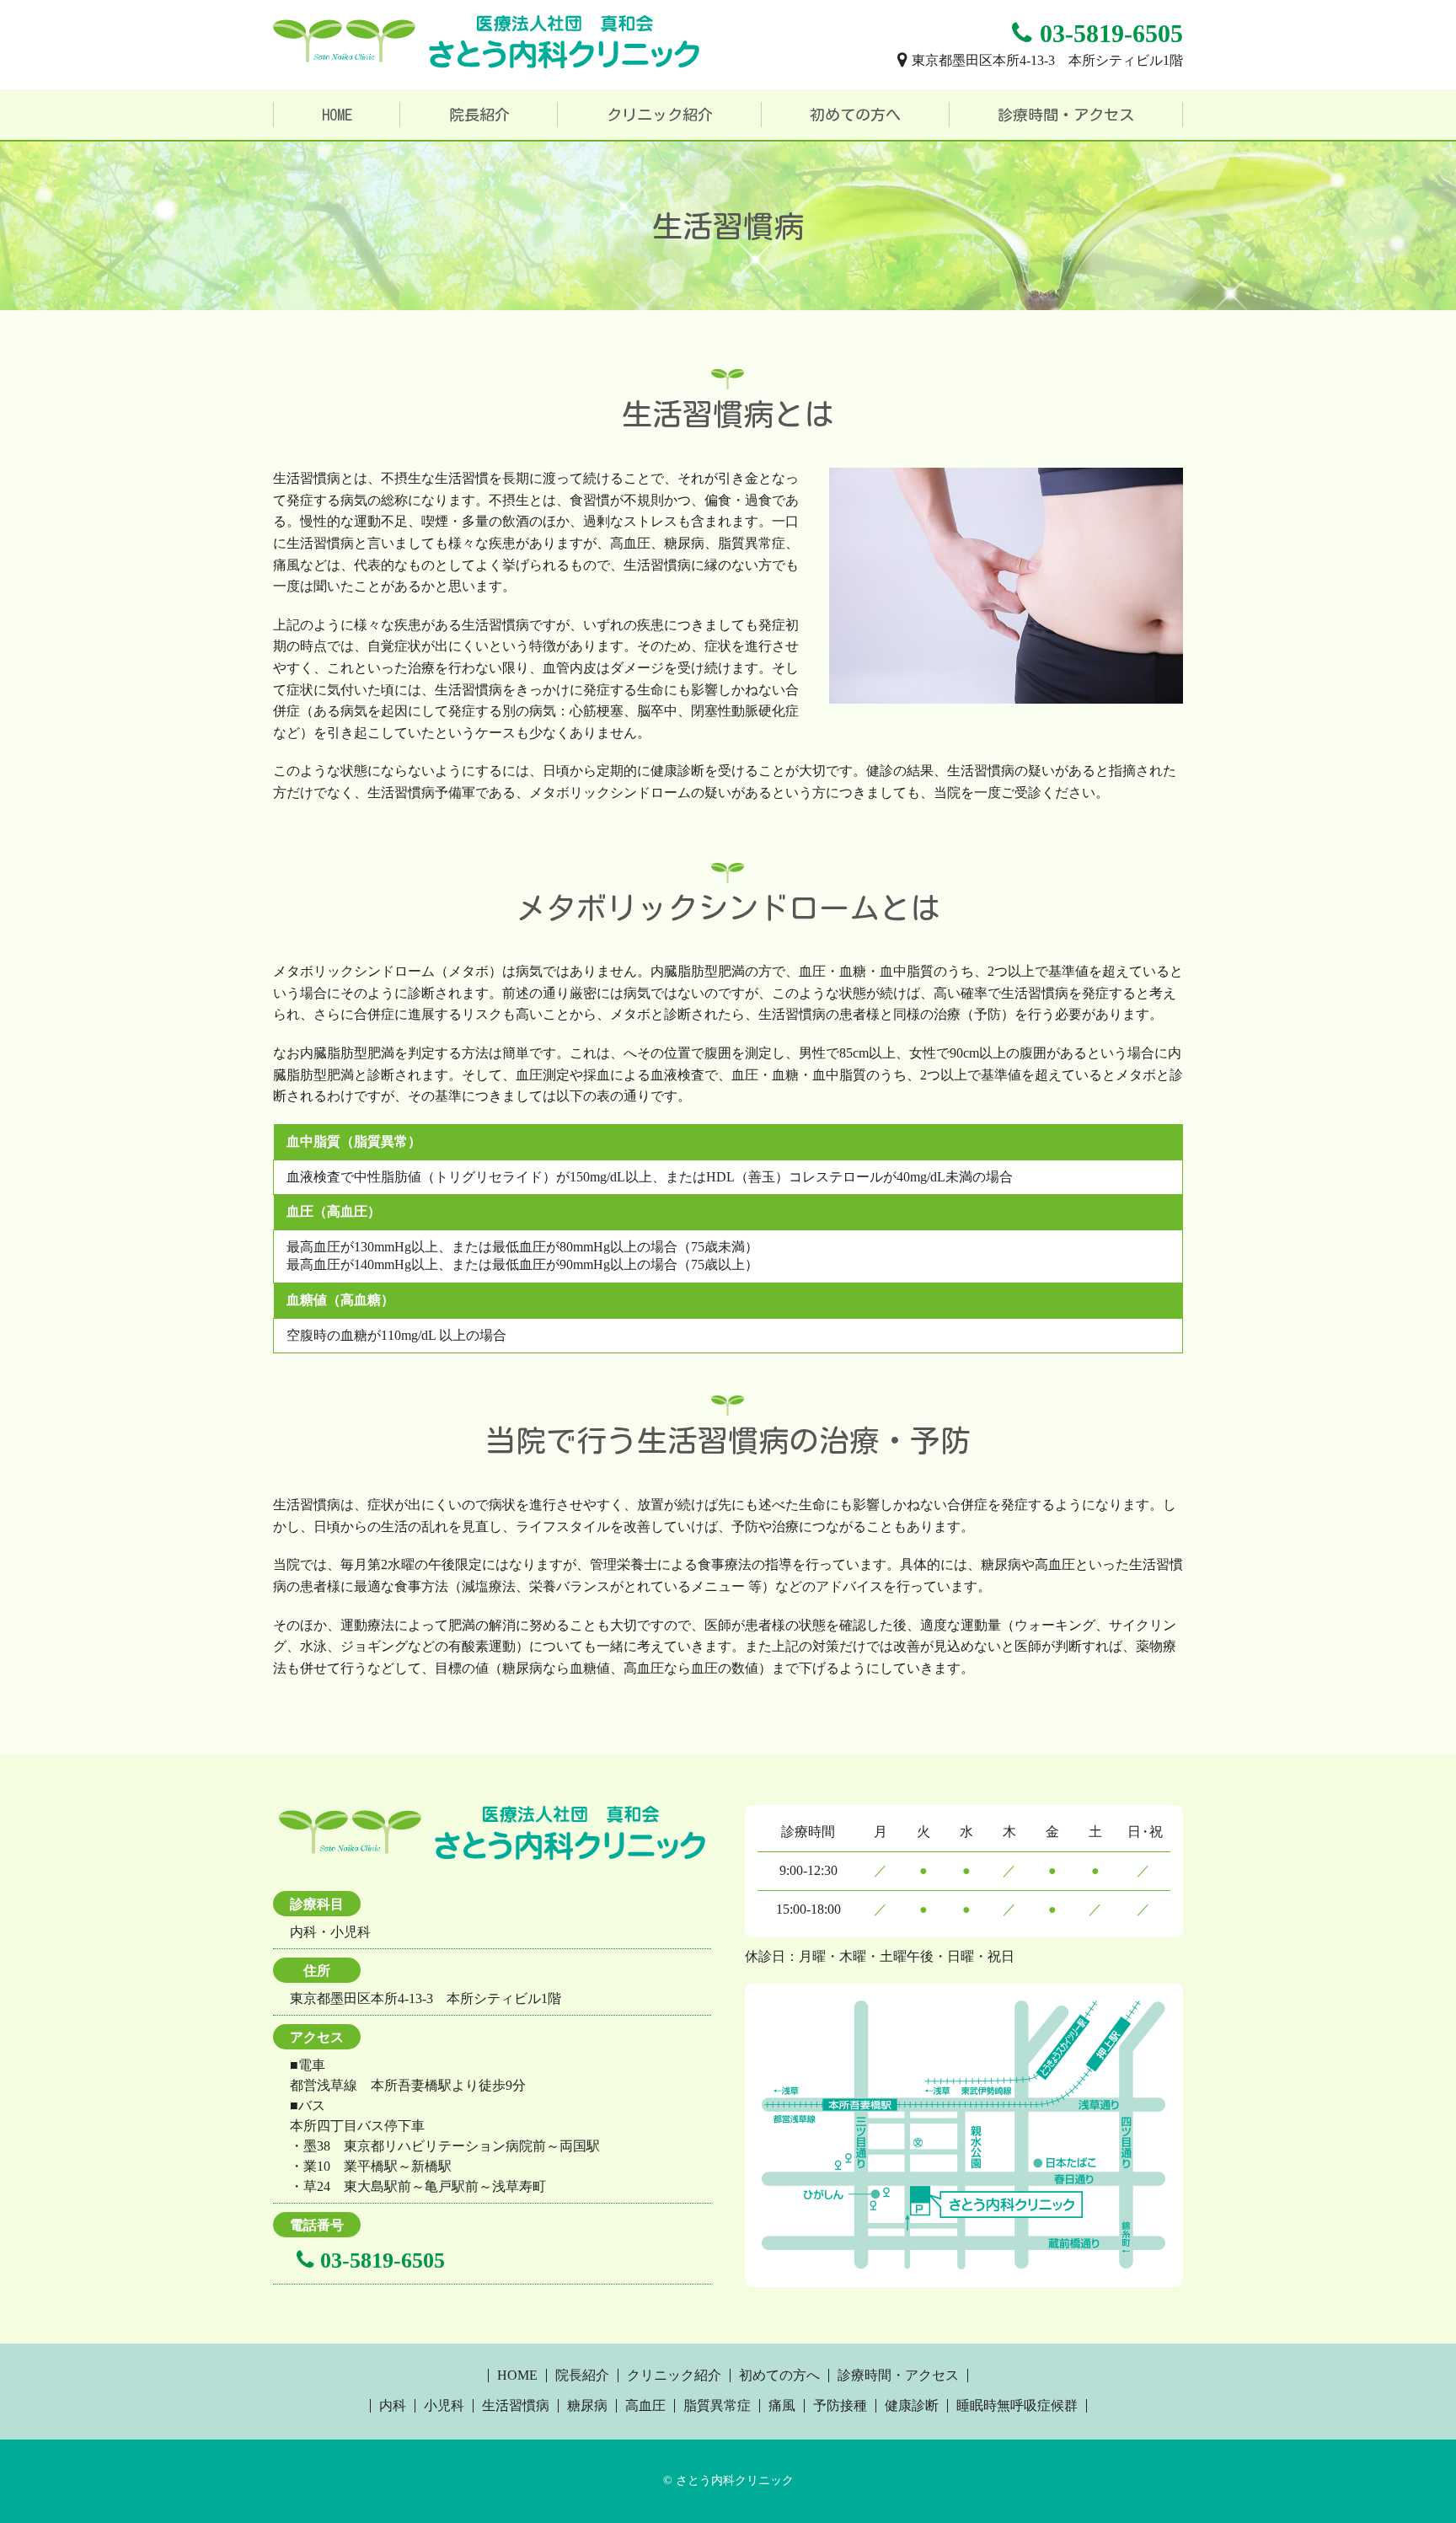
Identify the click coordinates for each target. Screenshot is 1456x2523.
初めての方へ (855, 115)
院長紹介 (479, 115)
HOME (337, 115)
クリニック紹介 (660, 115)
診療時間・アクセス (1066, 115)
